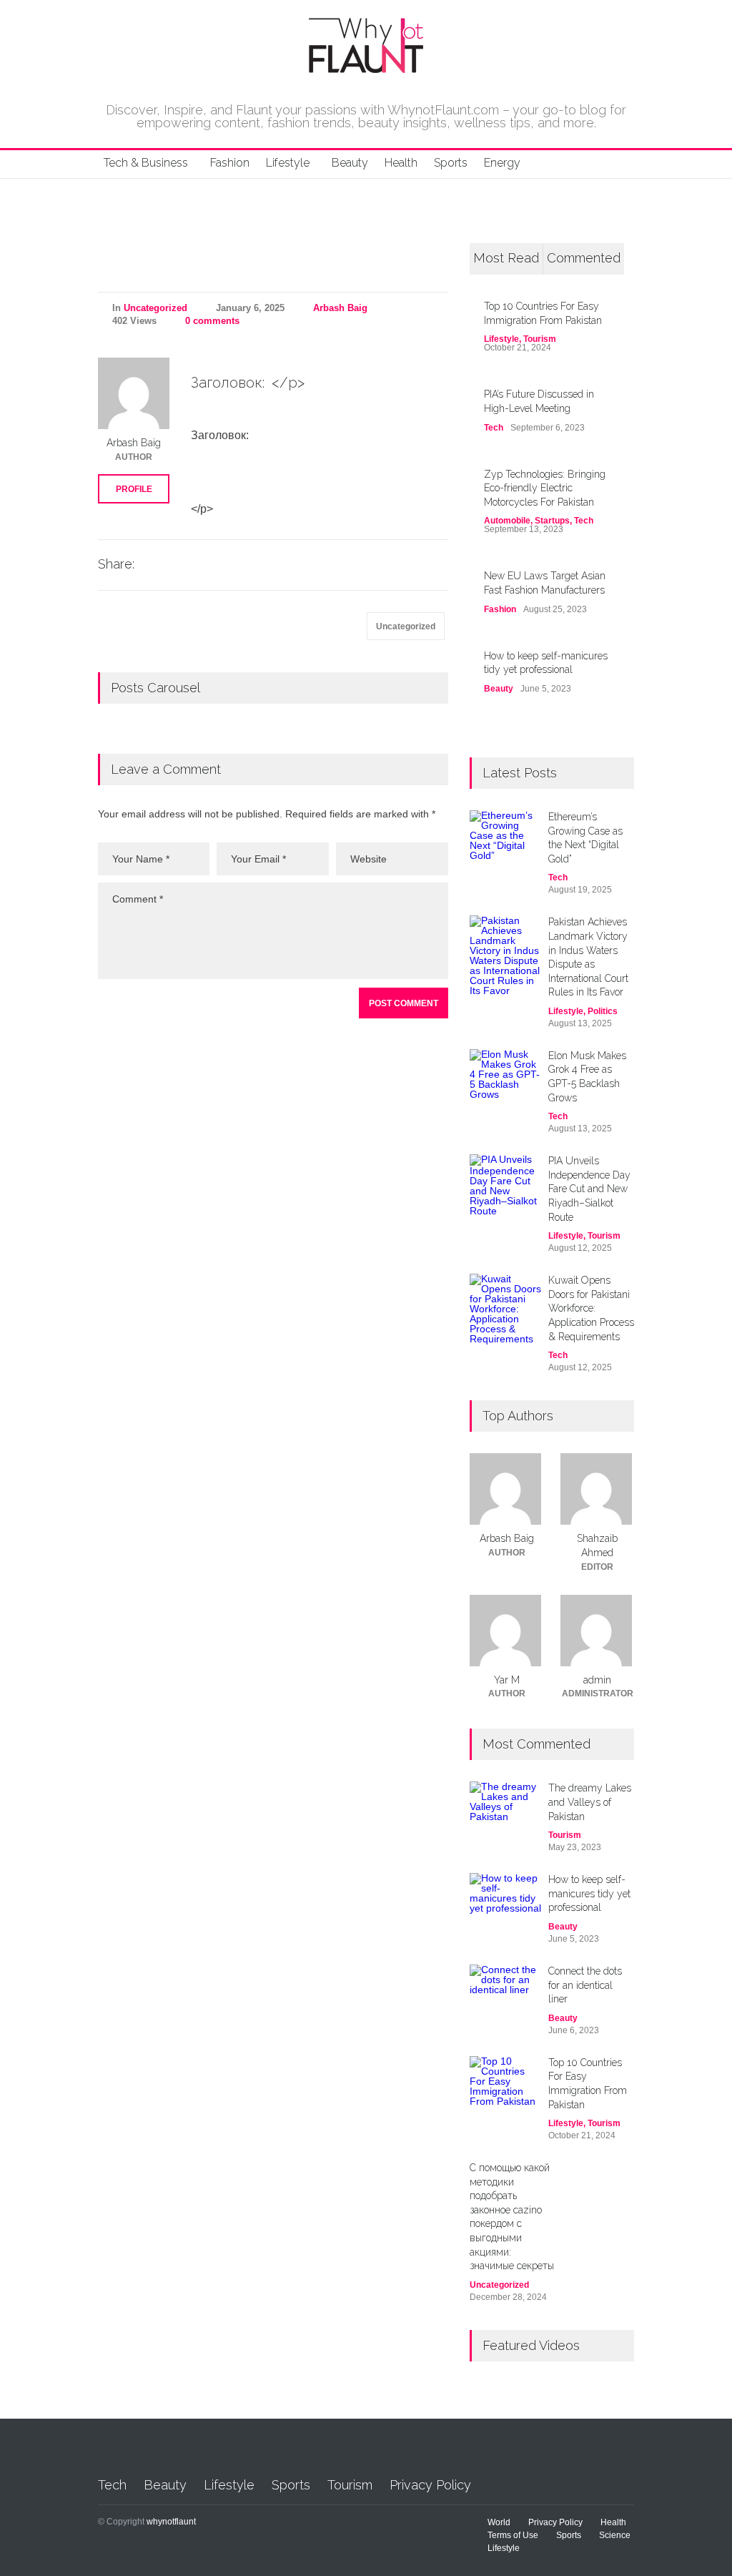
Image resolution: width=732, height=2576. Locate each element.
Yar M (507, 1680)
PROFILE (134, 489)
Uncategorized (155, 308)
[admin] (597, 1631)
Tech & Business (146, 163)
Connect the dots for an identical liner (585, 1985)
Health (401, 163)
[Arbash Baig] (134, 393)
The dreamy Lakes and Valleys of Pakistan (590, 1802)
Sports (451, 163)
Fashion (230, 163)
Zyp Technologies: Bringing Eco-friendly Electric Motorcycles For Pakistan (545, 488)
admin (597, 1680)
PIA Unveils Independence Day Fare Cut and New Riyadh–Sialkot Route (589, 1189)
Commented (584, 258)
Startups (552, 521)
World (499, 2522)
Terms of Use (513, 2535)
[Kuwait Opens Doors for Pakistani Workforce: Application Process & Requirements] (505, 1309)
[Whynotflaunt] (366, 67)
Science (615, 2535)
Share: (116, 564)
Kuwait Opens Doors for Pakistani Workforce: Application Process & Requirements (591, 1308)
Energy (502, 163)
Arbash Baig (340, 308)
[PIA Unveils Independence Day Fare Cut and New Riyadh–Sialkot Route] (505, 1190)
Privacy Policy (430, 2485)
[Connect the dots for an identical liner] (505, 1986)
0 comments (212, 321)
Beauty (350, 163)
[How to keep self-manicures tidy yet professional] (505, 1895)
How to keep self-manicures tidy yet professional (589, 1893)
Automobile (507, 521)
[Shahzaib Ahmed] (597, 1489)
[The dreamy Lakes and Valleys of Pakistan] (505, 1803)
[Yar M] (506, 1631)
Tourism (540, 339)
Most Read (506, 258)
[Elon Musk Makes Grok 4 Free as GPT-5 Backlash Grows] (505, 1085)
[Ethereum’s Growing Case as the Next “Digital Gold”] (505, 846)
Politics (603, 1011)
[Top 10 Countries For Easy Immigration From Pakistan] (505, 2092)
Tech (494, 428)
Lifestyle (288, 163)
